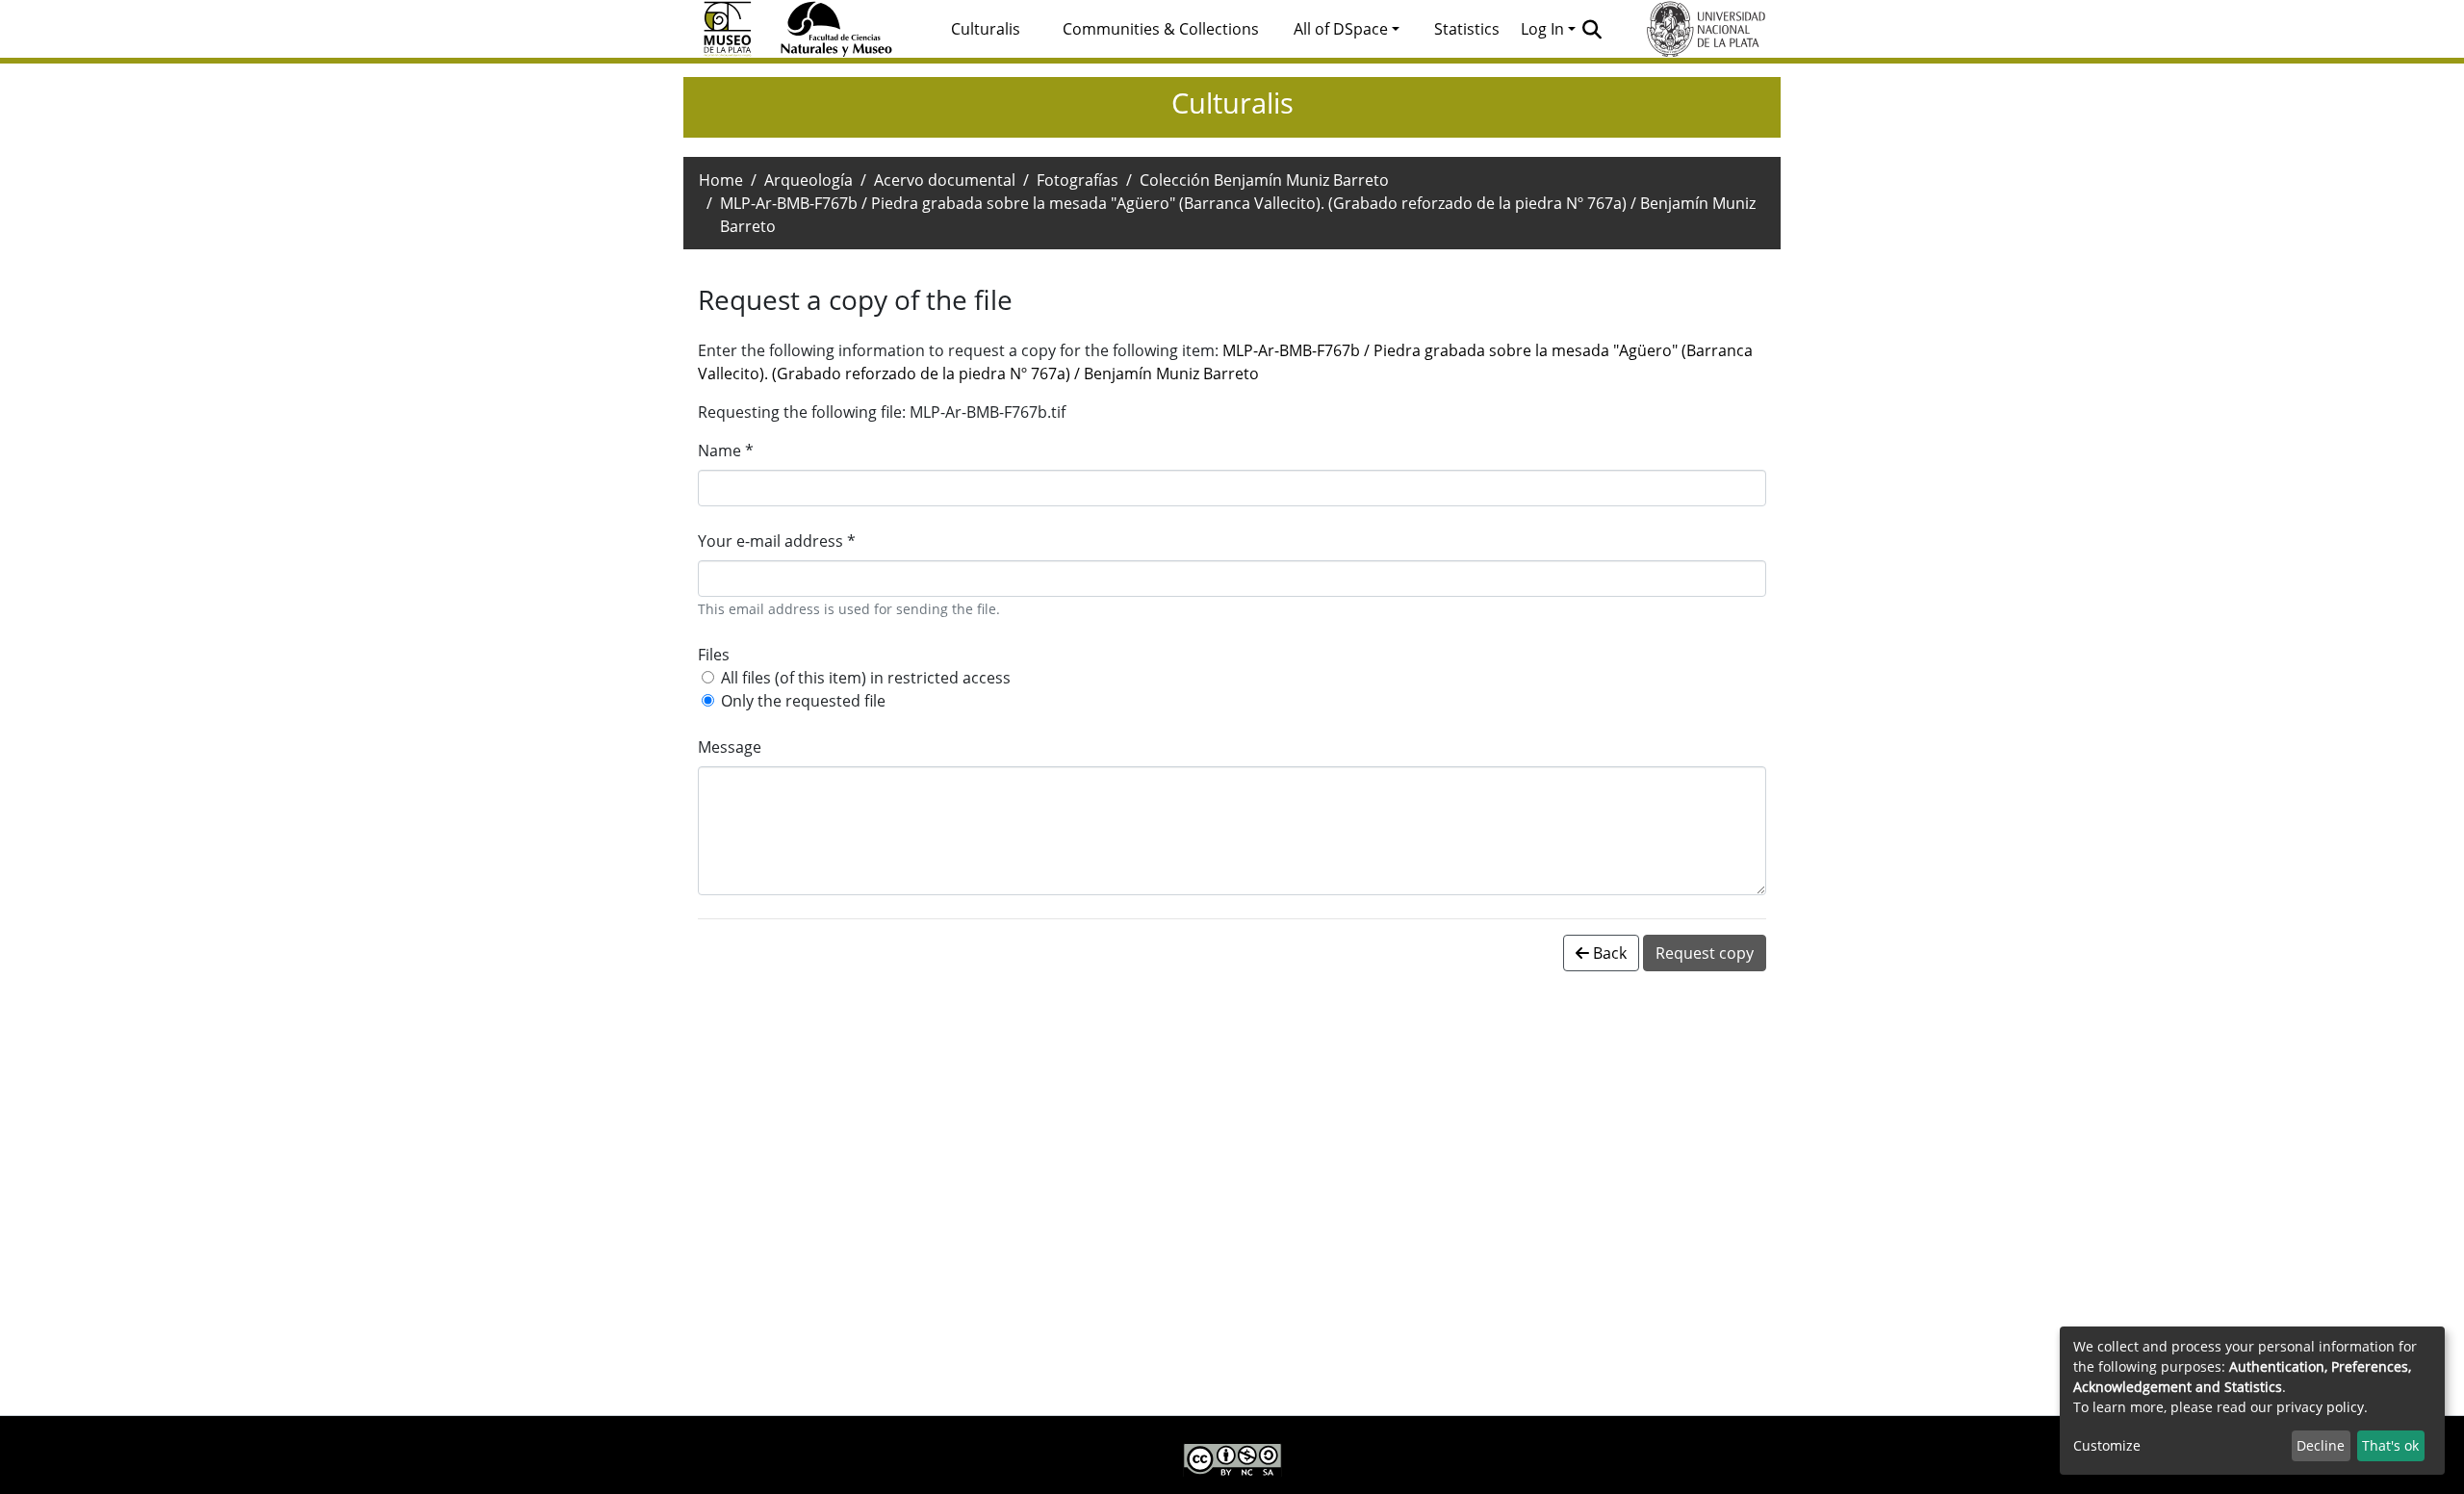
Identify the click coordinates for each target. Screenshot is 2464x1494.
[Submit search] (1592, 29)
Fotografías (1078, 180)
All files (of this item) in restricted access (866, 678)
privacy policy (2320, 1407)
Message (730, 747)
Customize (2107, 1445)
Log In (1542, 29)
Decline (2321, 1445)
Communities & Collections (1161, 29)
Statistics (1467, 29)
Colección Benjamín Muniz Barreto (1264, 180)
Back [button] (1608, 953)
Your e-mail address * (777, 541)
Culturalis (986, 29)
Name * (726, 451)
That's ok (2390, 1445)
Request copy (1705, 953)
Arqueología (808, 180)
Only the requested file (803, 701)
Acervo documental (945, 180)
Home (721, 180)
